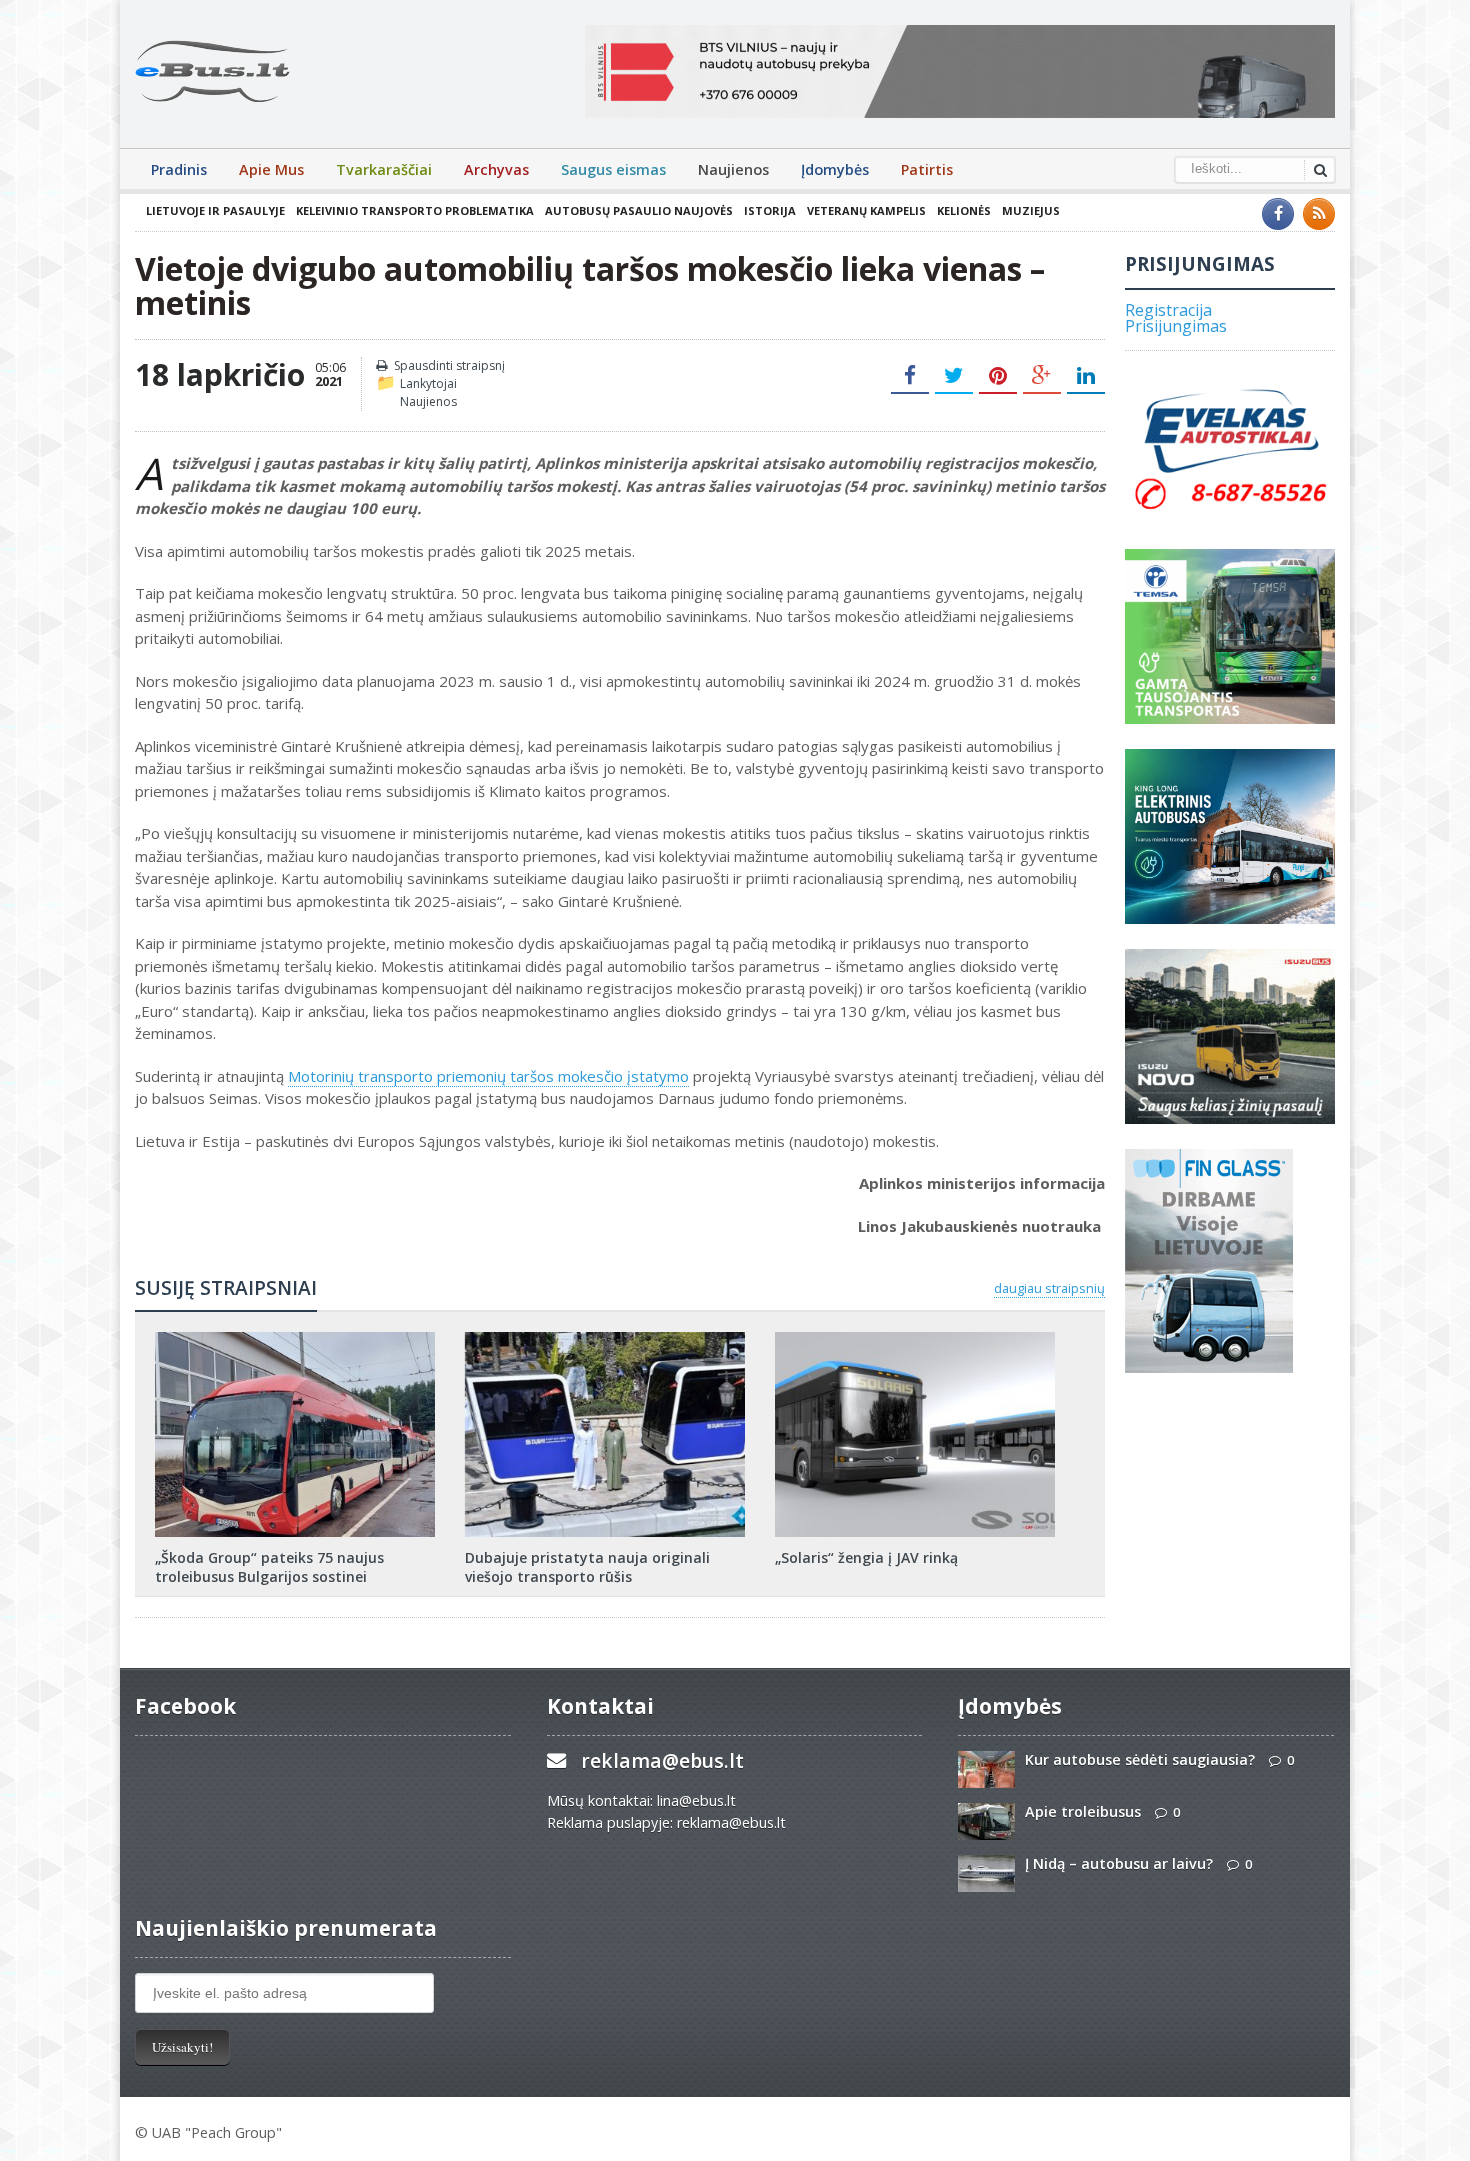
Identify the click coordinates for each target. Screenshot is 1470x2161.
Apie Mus (271, 169)
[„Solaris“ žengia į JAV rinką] (915, 1339)
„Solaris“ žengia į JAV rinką (866, 1557)
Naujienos (733, 169)
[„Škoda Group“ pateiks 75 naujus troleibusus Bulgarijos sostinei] (295, 1339)
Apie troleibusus (1083, 1811)
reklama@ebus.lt (662, 1760)
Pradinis (179, 169)
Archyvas (496, 169)
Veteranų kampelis (866, 210)
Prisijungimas (1176, 326)
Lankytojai (428, 383)
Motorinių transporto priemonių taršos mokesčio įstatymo (488, 1076)
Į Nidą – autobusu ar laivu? (1119, 1863)
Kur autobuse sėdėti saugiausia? (1140, 1759)
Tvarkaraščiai (384, 169)
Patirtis (927, 169)
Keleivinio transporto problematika (415, 210)
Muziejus (1031, 210)
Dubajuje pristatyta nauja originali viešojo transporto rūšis (587, 1566)
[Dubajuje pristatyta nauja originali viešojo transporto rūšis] (605, 1339)
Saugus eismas (613, 169)
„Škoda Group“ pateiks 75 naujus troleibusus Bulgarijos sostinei (269, 1566)
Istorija (770, 210)
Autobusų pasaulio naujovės (639, 210)
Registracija (1168, 310)
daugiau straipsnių (1049, 1288)
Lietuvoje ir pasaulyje (215, 210)
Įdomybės (835, 169)
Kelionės (964, 210)
